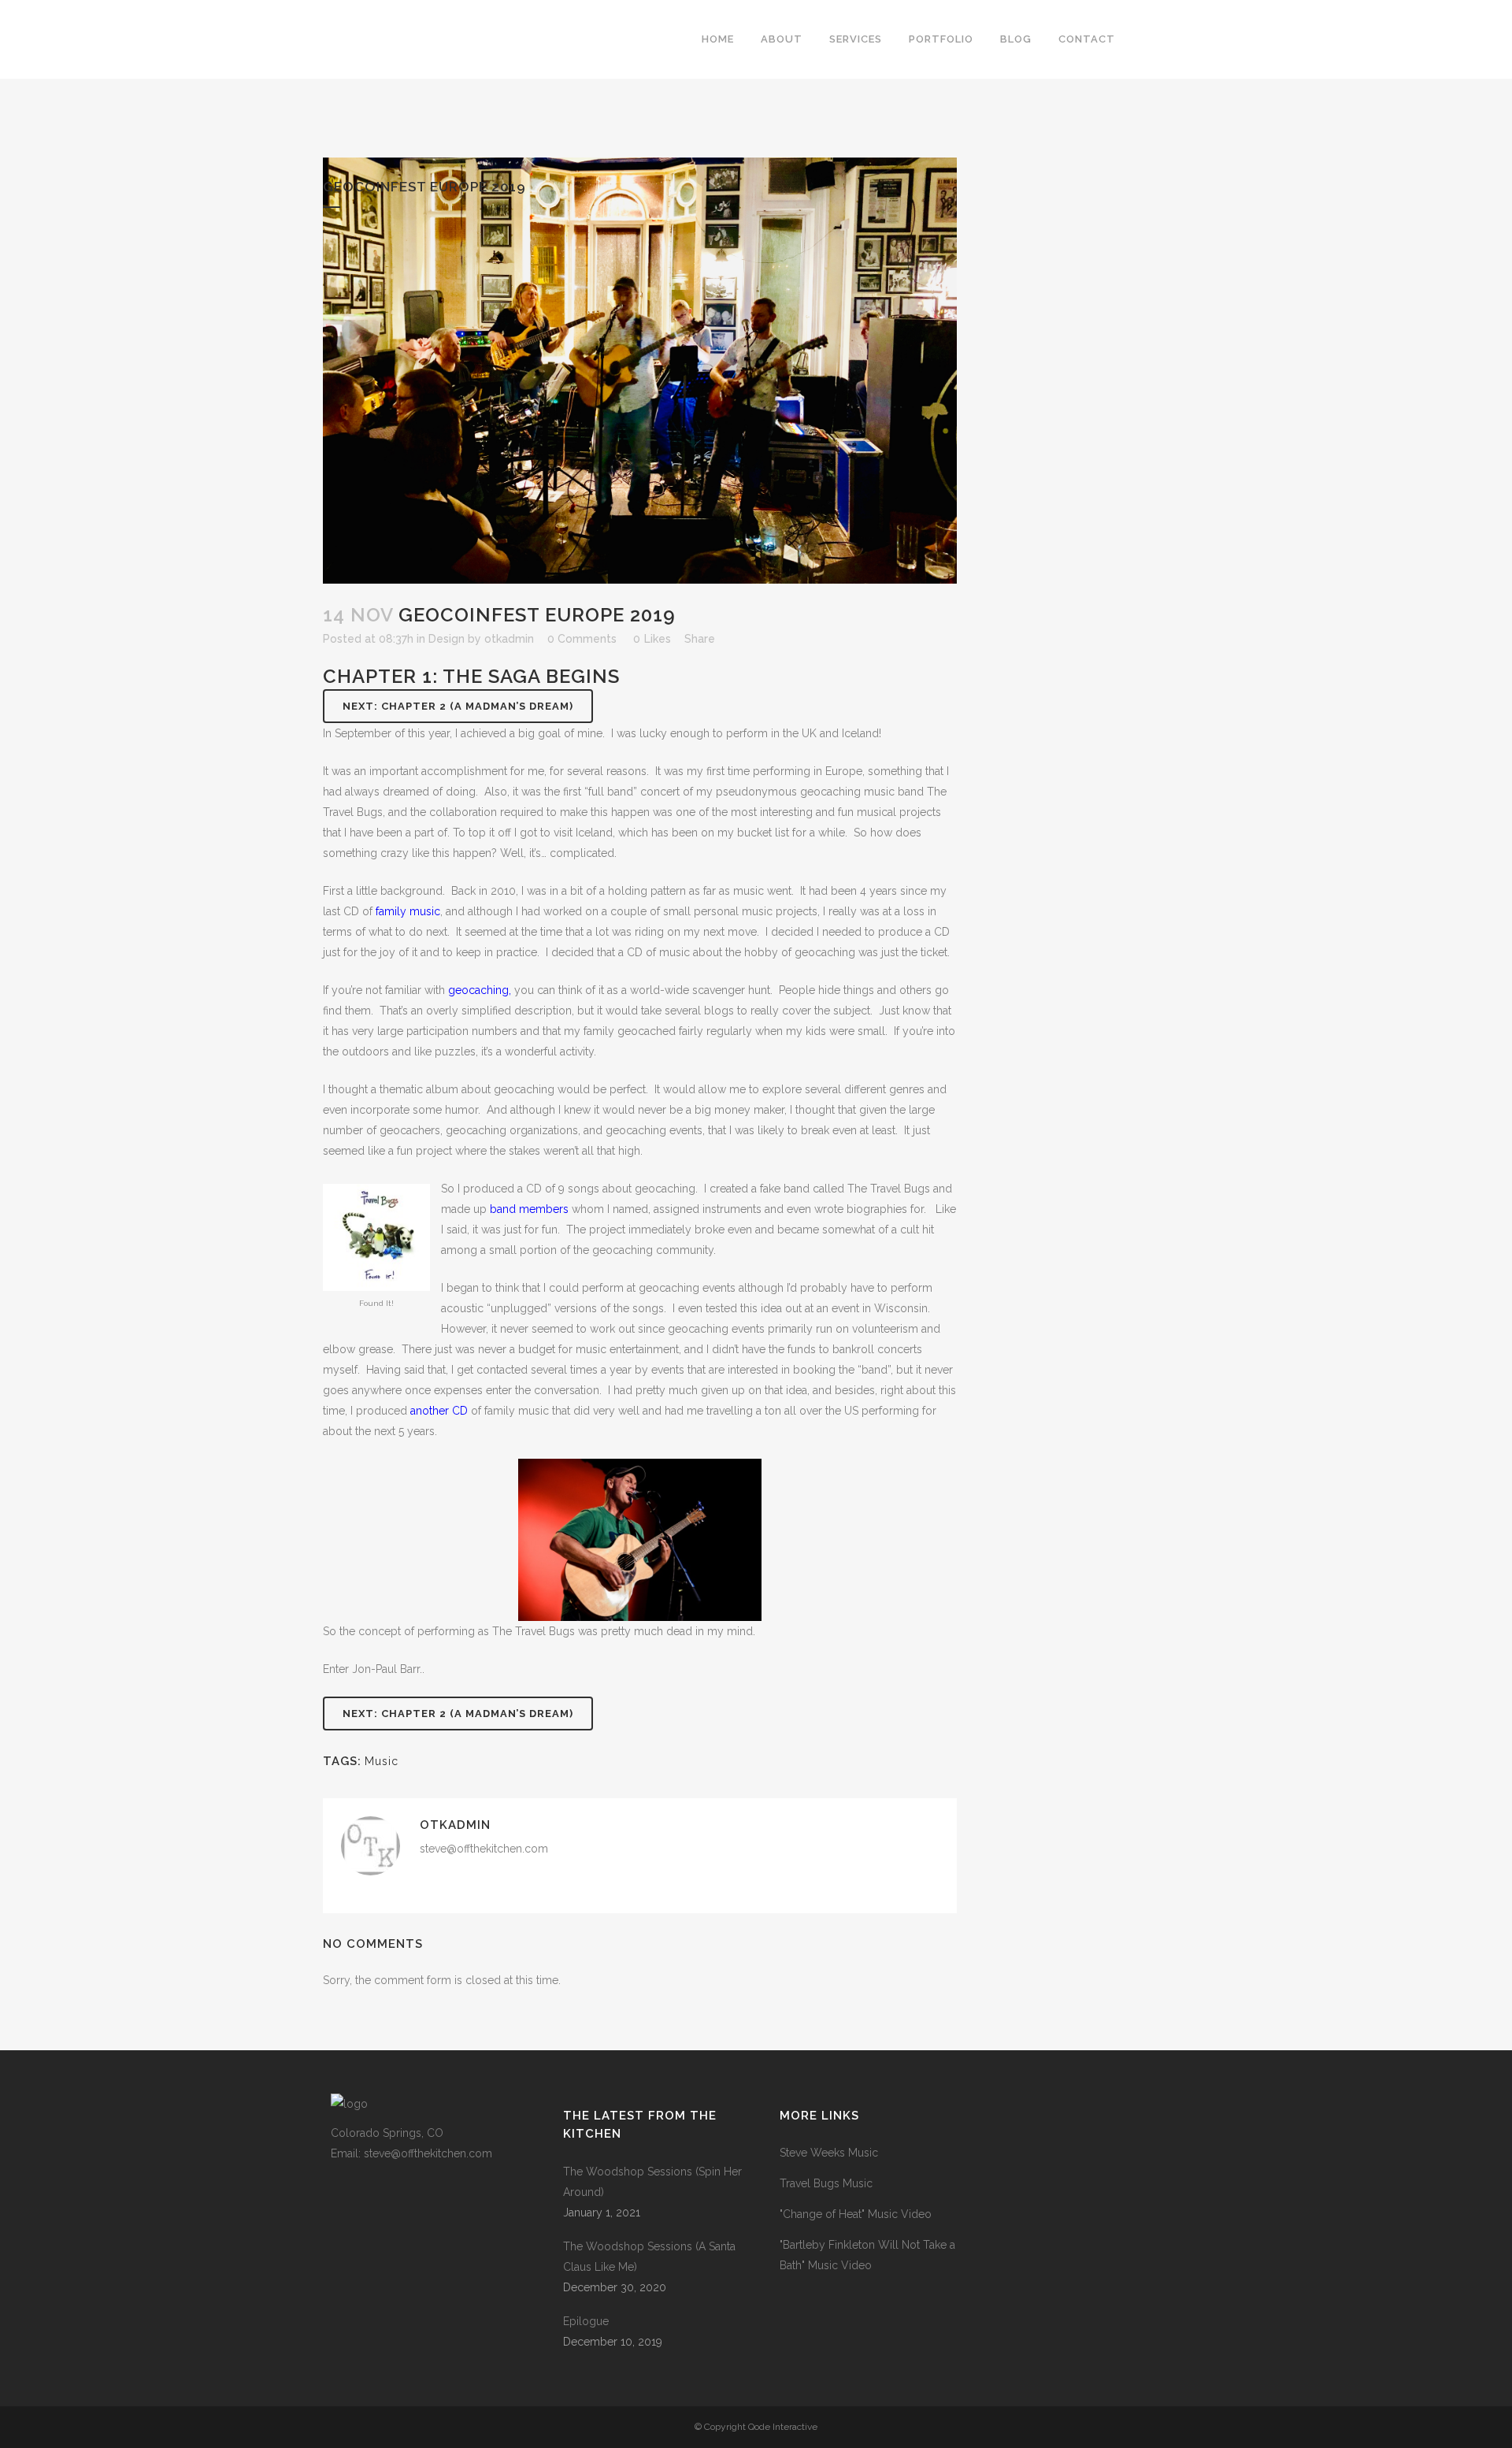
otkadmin (509, 639)
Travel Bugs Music (826, 2183)
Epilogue (586, 2321)
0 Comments (582, 639)
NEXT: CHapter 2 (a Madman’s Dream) (458, 1714)
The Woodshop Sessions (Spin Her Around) (652, 2182)
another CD (441, 1411)
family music (408, 911)
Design (447, 639)
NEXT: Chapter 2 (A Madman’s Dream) (458, 706)
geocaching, (480, 990)
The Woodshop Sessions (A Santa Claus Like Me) (649, 2257)
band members (529, 1209)
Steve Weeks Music (829, 2153)
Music (382, 1761)
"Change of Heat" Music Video (856, 2214)
